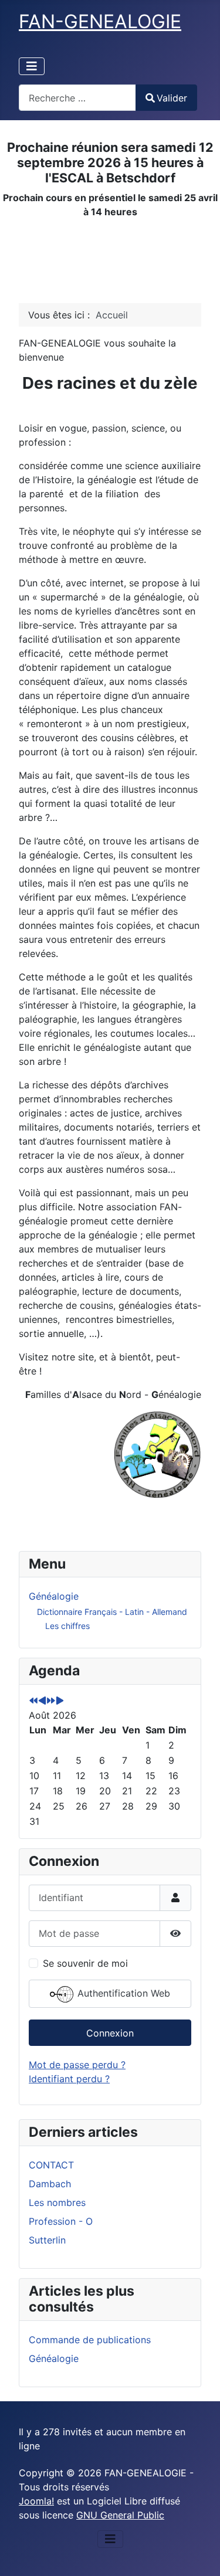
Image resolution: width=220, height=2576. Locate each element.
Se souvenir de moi (85, 1963)
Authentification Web (122, 1993)
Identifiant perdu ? (69, 2079)
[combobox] (77, 98)
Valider (172, 98)
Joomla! (36, 2501)
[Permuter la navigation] (32, 66)
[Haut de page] (199, 2554)
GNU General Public (120, 2515)
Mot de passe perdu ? (77, 2065)
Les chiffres (67, 1626)
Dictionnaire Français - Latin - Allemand (112, 1612)
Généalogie (54, 1596)
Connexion (110, 2033)
